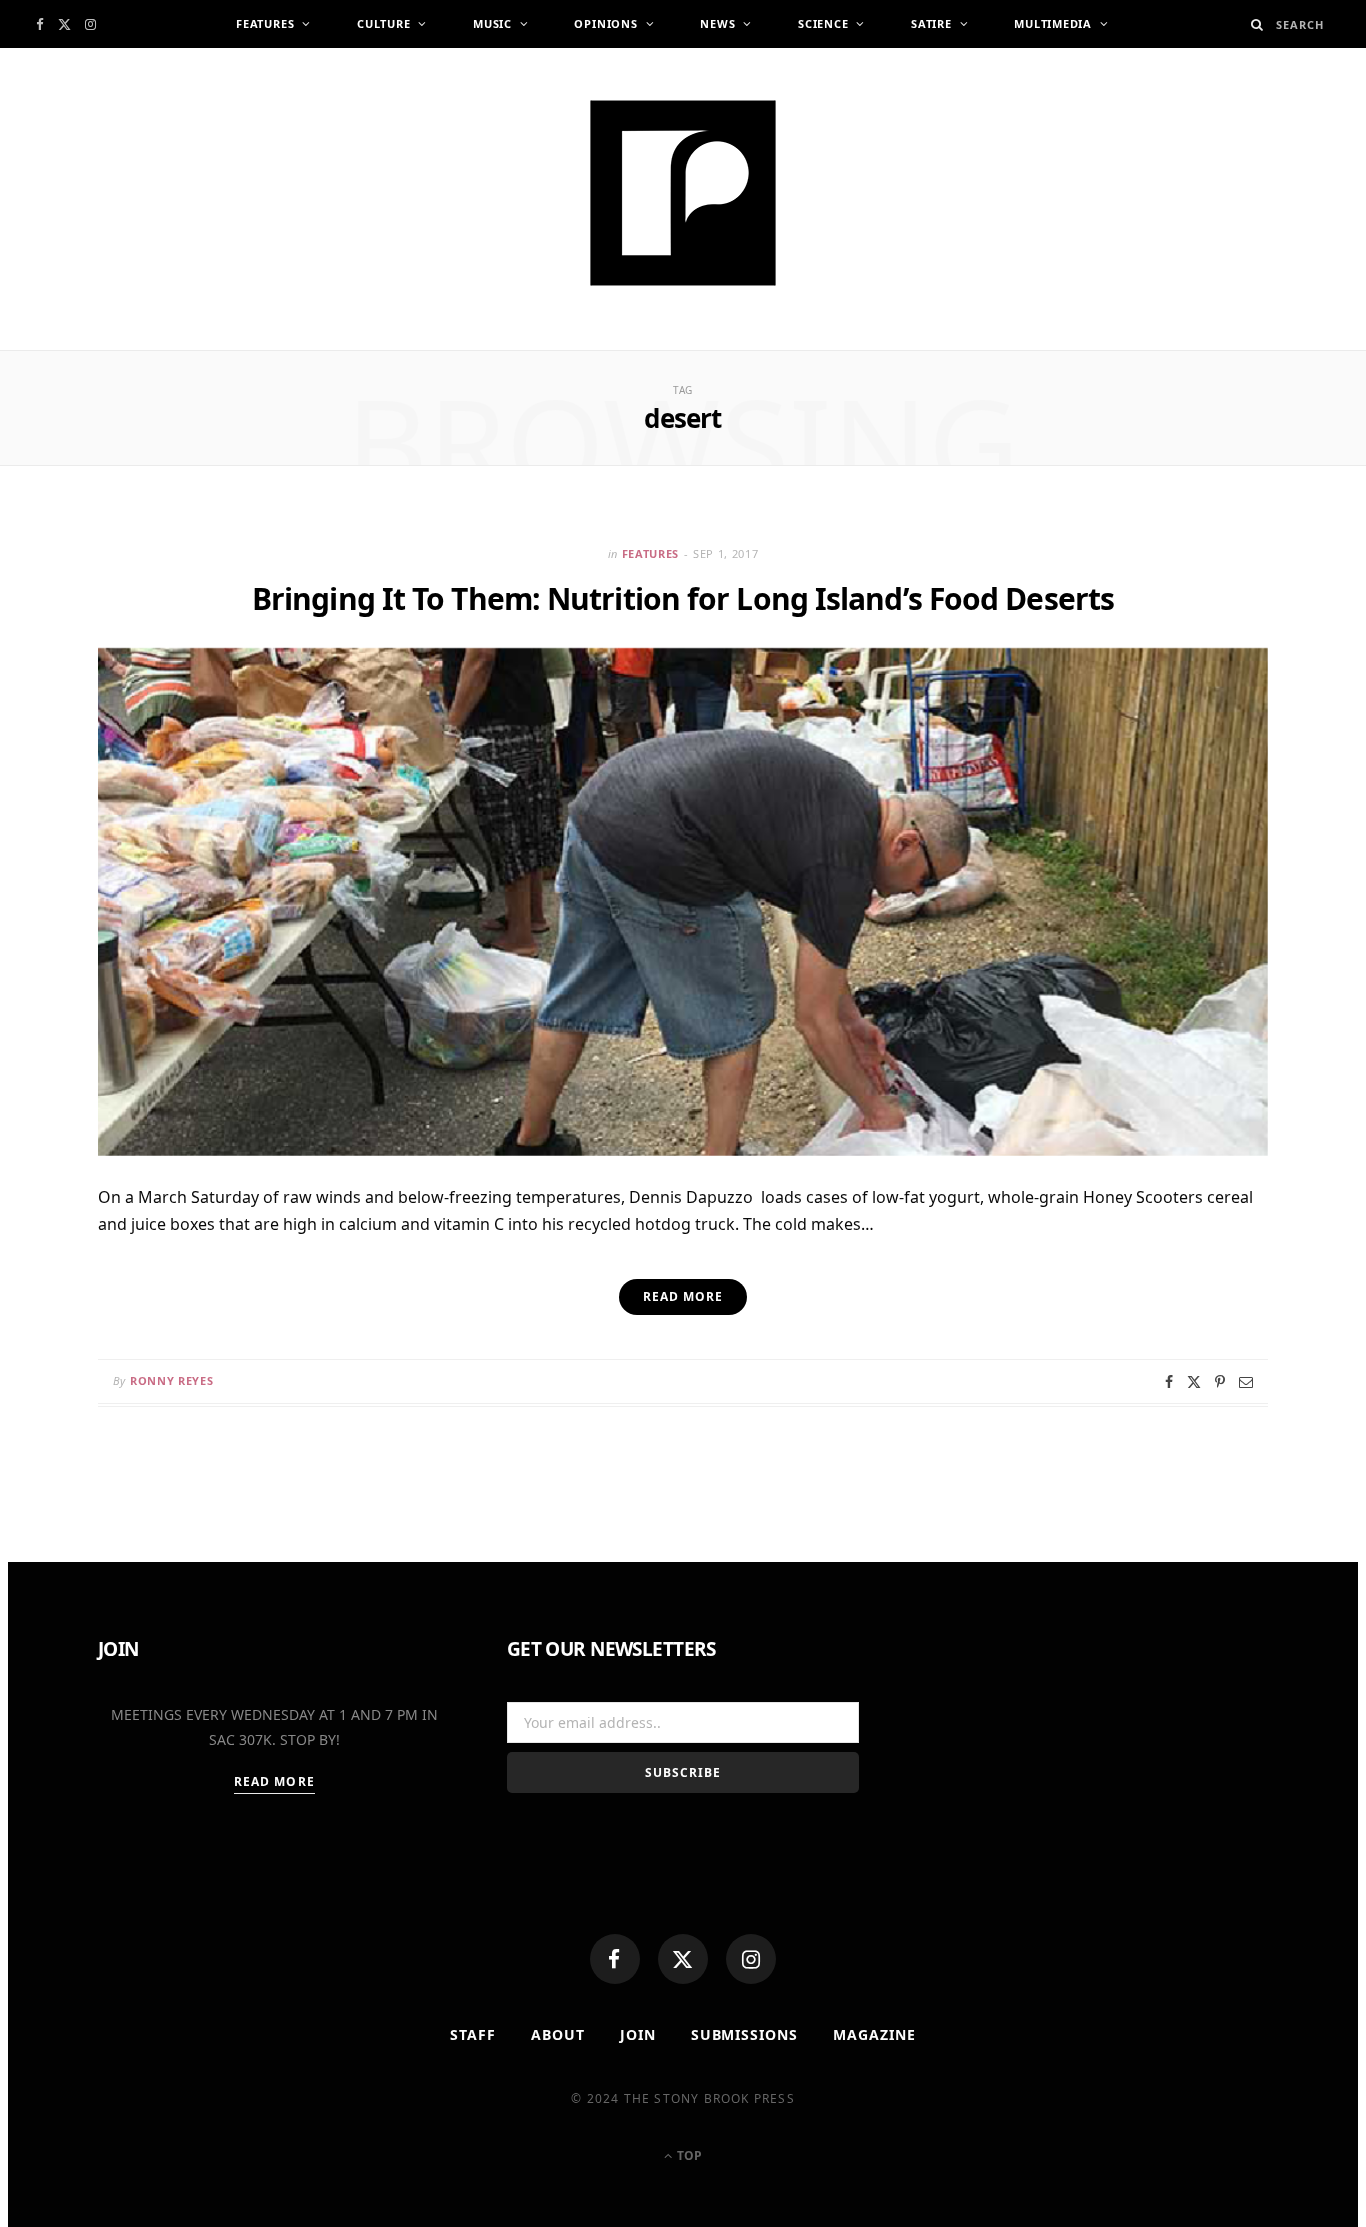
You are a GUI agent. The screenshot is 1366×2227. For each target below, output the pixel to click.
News (717, 23)
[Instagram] (751, 1959)
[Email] (1246, 1382)
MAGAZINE (874, 2034)
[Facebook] (615, 1959)
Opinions (605, 23)
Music (492, 23)
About (558, 2034)
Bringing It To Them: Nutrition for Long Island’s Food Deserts (683, 598)
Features (265, 23)
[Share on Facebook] (1169, 1382)
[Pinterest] (1220, 1382)
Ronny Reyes (171, 1380)
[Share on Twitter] (1194, 1382)
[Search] (1257, 24)
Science (823, 23)
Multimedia (1053, 23)
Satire (931, 23)
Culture (383, 23)
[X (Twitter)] (683, 1959)
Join (638, 2034)
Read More (274, 1781)
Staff (473, 2034)
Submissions (745, 2034)
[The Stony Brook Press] (683, 193)
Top (688, 2155)
